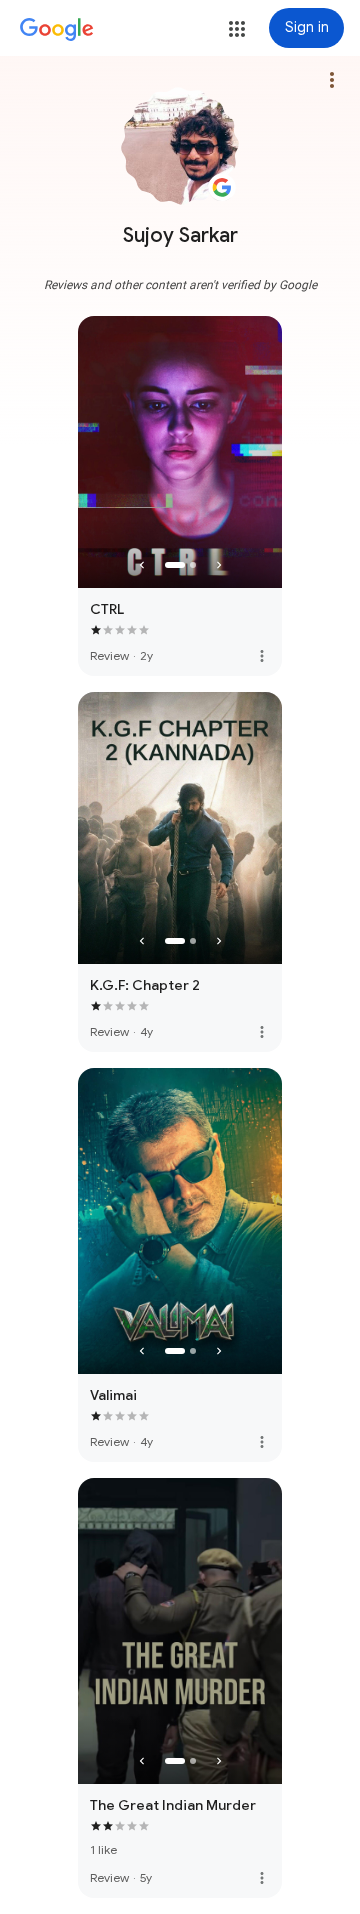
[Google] (57, 30)
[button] (237, 29)
